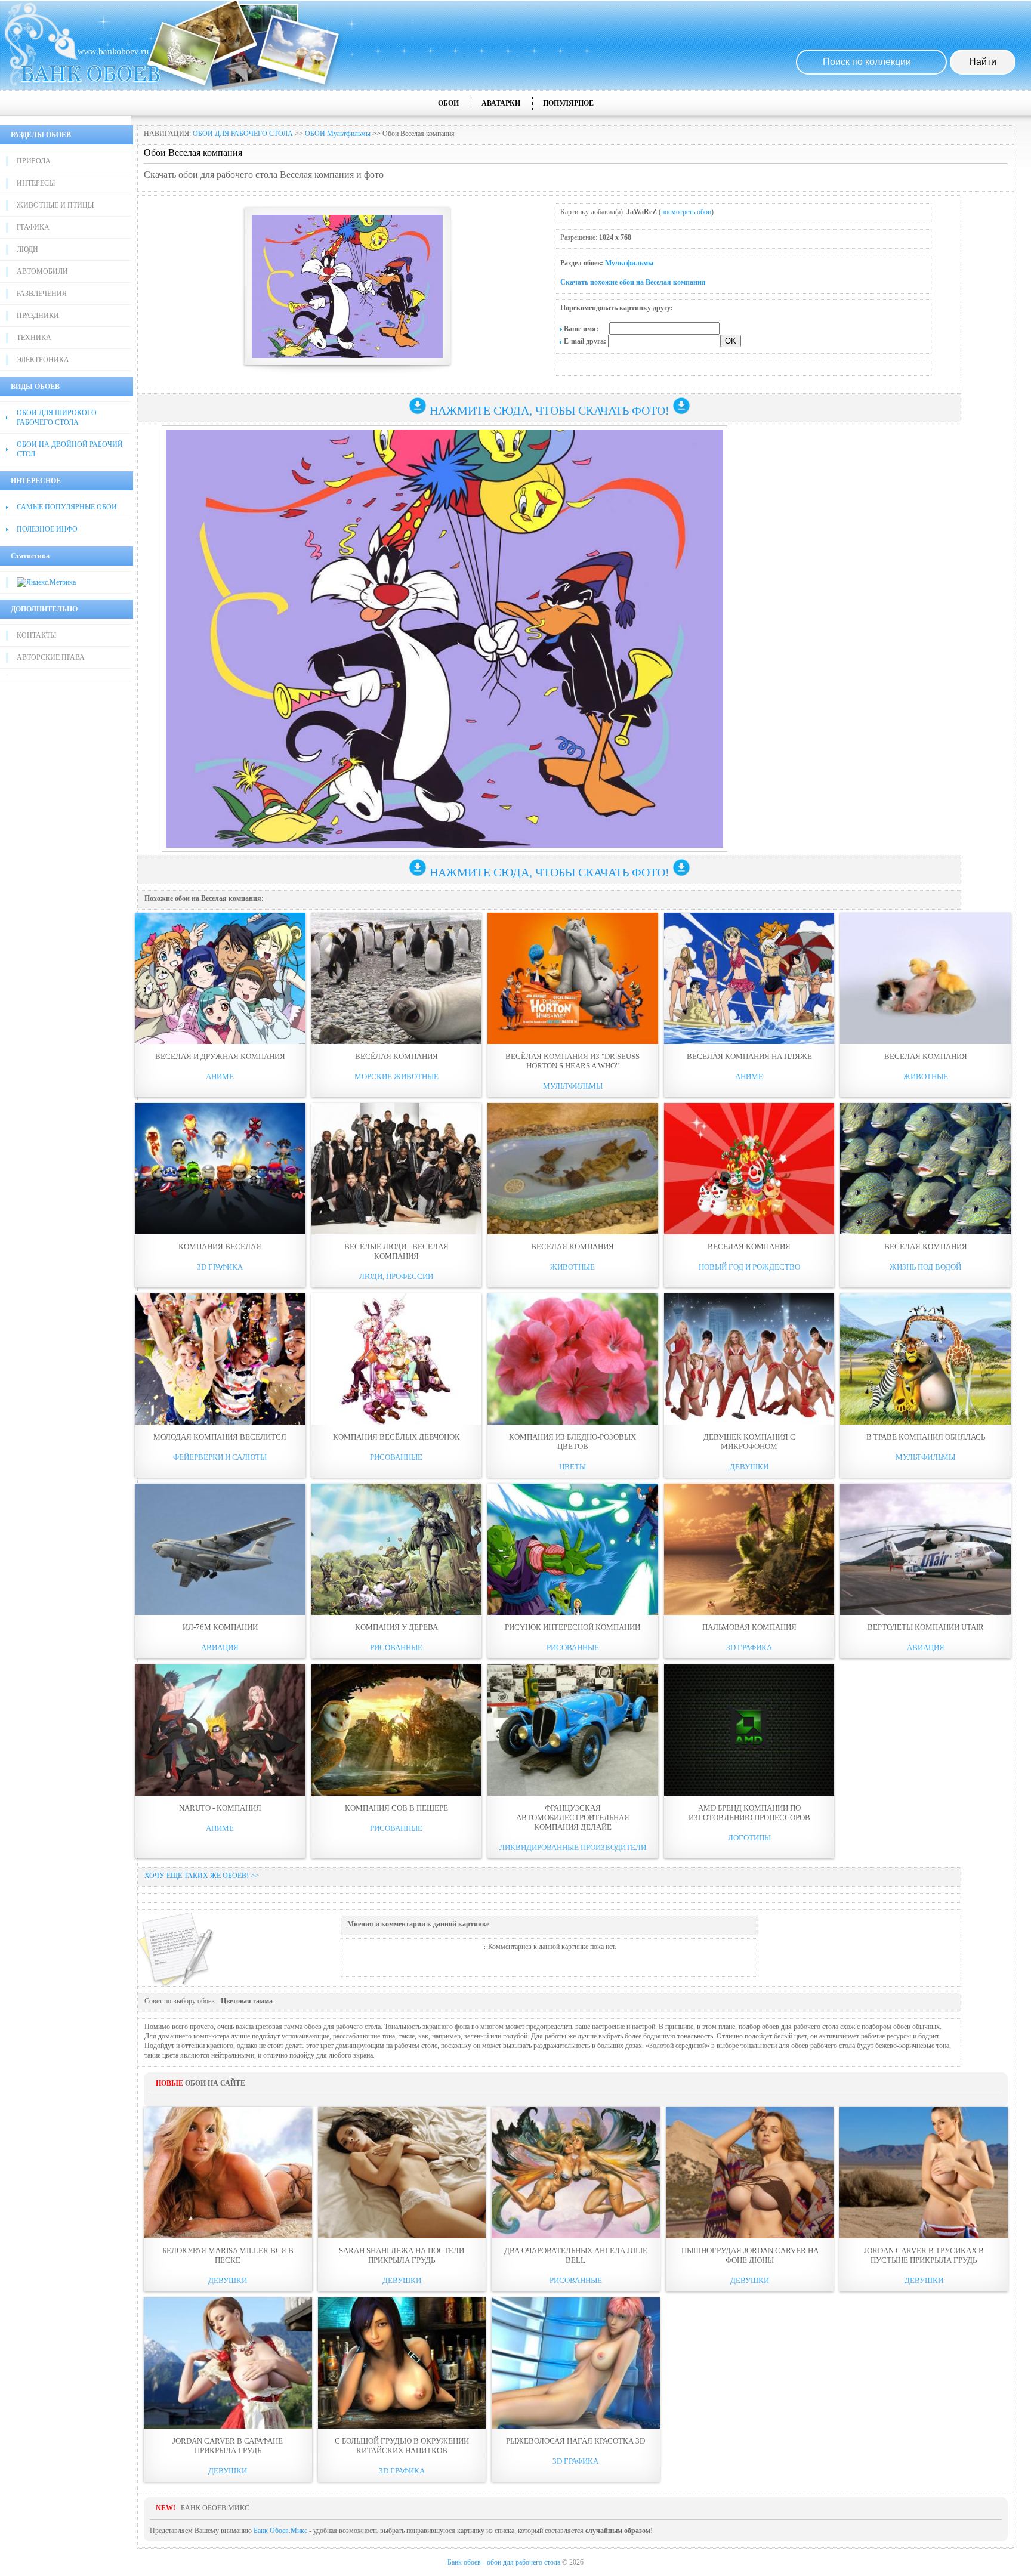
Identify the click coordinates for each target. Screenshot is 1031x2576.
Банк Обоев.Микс (280, 2531)
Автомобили (42, 271)
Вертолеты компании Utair (926, 1627)
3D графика (220, 1267)
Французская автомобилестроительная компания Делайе (573, 1817)
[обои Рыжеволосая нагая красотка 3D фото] (576, 2363)
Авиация (220, 1647)
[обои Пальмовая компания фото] (749, 1549)
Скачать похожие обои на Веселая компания (633, 282)
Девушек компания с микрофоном (749, 1442)
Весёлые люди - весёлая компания (396, 1251)
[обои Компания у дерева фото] (397, 1549)
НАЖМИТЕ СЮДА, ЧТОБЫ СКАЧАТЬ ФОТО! (550, 410)
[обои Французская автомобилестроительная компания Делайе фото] (573, 1730)
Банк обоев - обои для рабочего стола (504, 2562)
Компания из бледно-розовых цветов (572, 1442)
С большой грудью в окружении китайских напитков (402, 2446)
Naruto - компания (220, 1808)
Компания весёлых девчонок (396, 1437)
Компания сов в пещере (396, 1808)
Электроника (43, 360)
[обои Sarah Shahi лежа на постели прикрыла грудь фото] (402, 2173)
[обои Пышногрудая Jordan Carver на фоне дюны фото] (750, 2173)
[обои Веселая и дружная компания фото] (220, 978)
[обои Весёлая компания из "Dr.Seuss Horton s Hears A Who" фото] (573, 978)
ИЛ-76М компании (220, 1627)
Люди (27, 249)
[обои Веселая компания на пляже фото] (749, 978)
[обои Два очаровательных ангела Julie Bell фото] (576, 2173)
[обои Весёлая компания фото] (397, 978)
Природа (34, 161)
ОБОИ (448, 103)
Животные (926, 1077)
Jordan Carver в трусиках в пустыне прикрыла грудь (924, 2255)
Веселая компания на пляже (749, 1056)
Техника (34, 338)
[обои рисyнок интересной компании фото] (573, 1549)
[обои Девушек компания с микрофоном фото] (749, 1359)
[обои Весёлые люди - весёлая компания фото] (397, 1169)
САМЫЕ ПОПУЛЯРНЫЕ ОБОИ (67, 507)
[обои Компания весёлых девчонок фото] (397, 1359)
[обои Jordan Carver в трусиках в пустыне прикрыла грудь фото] (924, 2173)
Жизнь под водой (925, 1267)
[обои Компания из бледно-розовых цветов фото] (573, 1359)
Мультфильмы (629, 263)
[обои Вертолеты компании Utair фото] (925, 1549)
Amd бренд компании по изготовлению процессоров (749, 1813)
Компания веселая (220, 1247)
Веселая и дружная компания (220, 1056)
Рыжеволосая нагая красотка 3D (575, 2441)
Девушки (749, 1467)
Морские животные (396, 1077)
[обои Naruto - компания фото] (220, 1730)
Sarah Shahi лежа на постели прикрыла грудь (402, 2255)
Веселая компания (926, 1056)
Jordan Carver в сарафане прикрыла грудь (228, 2446)
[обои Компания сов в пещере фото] (397, 1730)
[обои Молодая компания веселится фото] (220, 1359)
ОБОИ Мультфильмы (338, 134)
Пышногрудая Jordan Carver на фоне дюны (750, 2255)
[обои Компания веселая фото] (220, 1169)
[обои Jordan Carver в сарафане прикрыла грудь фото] (228, 2363)
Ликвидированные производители (573, 1847)
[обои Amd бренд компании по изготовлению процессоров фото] (749, 1730)
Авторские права (51, 657)
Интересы (36, 183)
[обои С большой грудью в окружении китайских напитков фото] (402, 2363)
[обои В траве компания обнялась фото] (925, 1359)
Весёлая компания (396, 1056)
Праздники (38, 316)
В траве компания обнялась (926, 1437)
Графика (33, 227)
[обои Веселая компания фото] (925, 978)
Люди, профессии (396, 1276)
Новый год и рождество (749, 1267)
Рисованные (396, 1457)
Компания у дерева (396, 1627)
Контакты (36, 635)
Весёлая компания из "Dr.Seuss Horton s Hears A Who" (572, 1061)
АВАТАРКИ (501, 103)
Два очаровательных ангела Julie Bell (576, 2255)
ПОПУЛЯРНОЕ (568, 103)
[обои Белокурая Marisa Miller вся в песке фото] (228, 2173)
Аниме (220, 1077)
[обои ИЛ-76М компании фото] (220, 1549)
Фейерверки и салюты (220, 1457)
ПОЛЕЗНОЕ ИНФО (47, 529)
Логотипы (749, 1838)
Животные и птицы (55, 205)
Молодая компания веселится (220, 1437)
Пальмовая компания (749, 1627)
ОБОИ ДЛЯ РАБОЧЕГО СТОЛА (243, 134)
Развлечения (42, 294)
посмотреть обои (686, 212)
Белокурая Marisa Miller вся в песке (228, 2255)
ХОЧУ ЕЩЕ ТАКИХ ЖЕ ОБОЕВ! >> (202, 1876)
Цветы (572, 1467)
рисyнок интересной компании (572, 1627)
